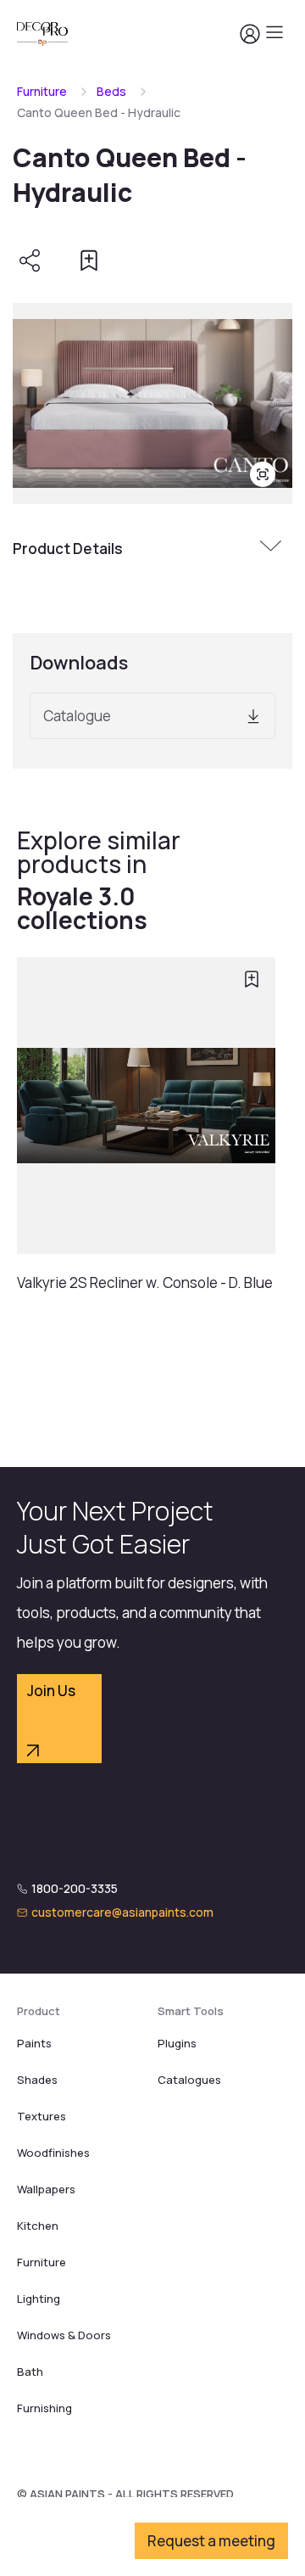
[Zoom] (263, 474)
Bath (30, 2372)
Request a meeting (211, 2541)
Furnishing (44, 2408)
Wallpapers (46, 2189)
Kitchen (38, 2226)
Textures (42, 2116)
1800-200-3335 (75, 1888)
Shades (37, 2080)
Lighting (39, 2299)
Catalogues (189, 2080)
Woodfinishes (53, 2153)
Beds (111, 91)
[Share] (30, 260)
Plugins (177, 2043)
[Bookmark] (89, 260)
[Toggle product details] (273, 548)
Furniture (42, 91)
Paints (34, 2043)
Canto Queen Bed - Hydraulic (99, 112)
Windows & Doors (64, 2335)
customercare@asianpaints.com (122, 1912)
